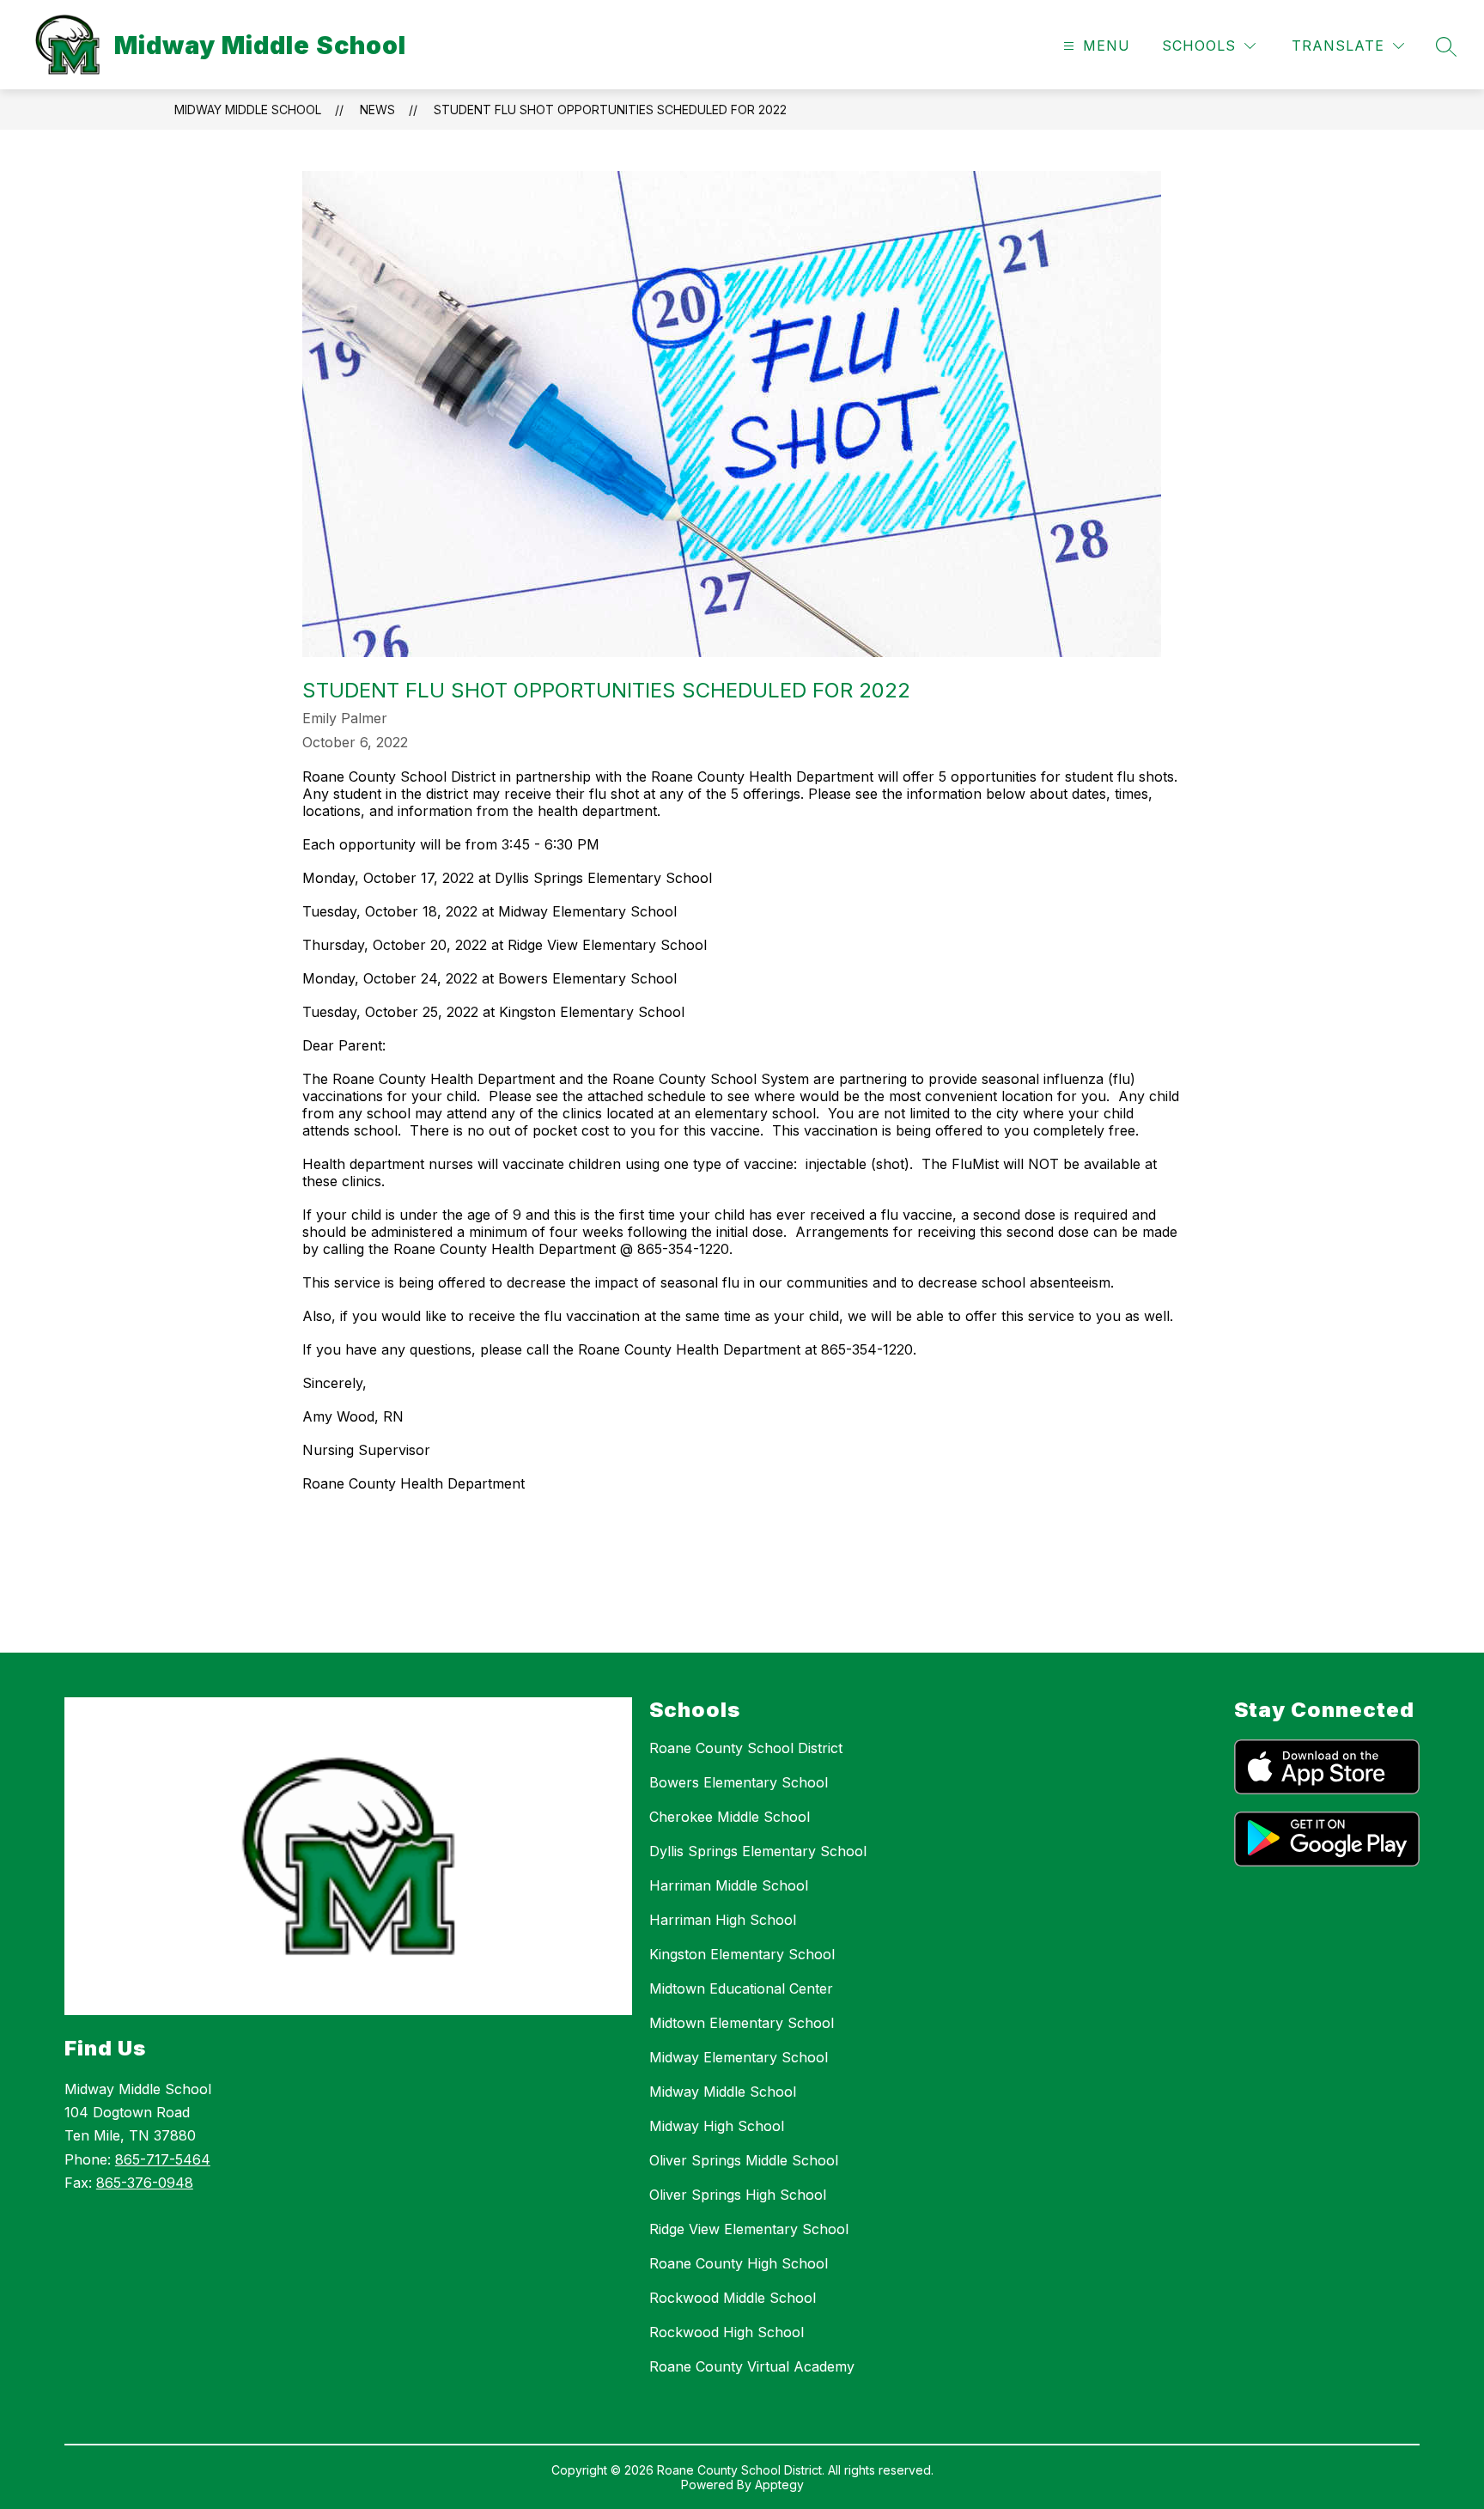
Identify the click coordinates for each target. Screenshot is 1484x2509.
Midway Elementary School (739, 2057)
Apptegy (779, 2485)
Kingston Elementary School (742, 1954)
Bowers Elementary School (739, 1782)
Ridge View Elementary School (749, 2229)
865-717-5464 (163, 2159)
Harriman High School (723, 1920)
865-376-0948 (145, 2183)
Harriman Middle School (729, 1885)
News (377, 110)
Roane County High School (739, 2263)
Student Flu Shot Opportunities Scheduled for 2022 (610, 110)
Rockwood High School (727, 2332)
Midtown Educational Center (741, 1988)
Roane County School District (746, 1748)
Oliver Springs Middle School (744, 2160)
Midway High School (717, 2126)
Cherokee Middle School (730, 1817)
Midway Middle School (248, 110)
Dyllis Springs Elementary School (758, 1851)
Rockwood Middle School (733, 2298)
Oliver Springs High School (738, 2195)
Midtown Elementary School (742, 2023)
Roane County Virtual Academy (752, 2366)
